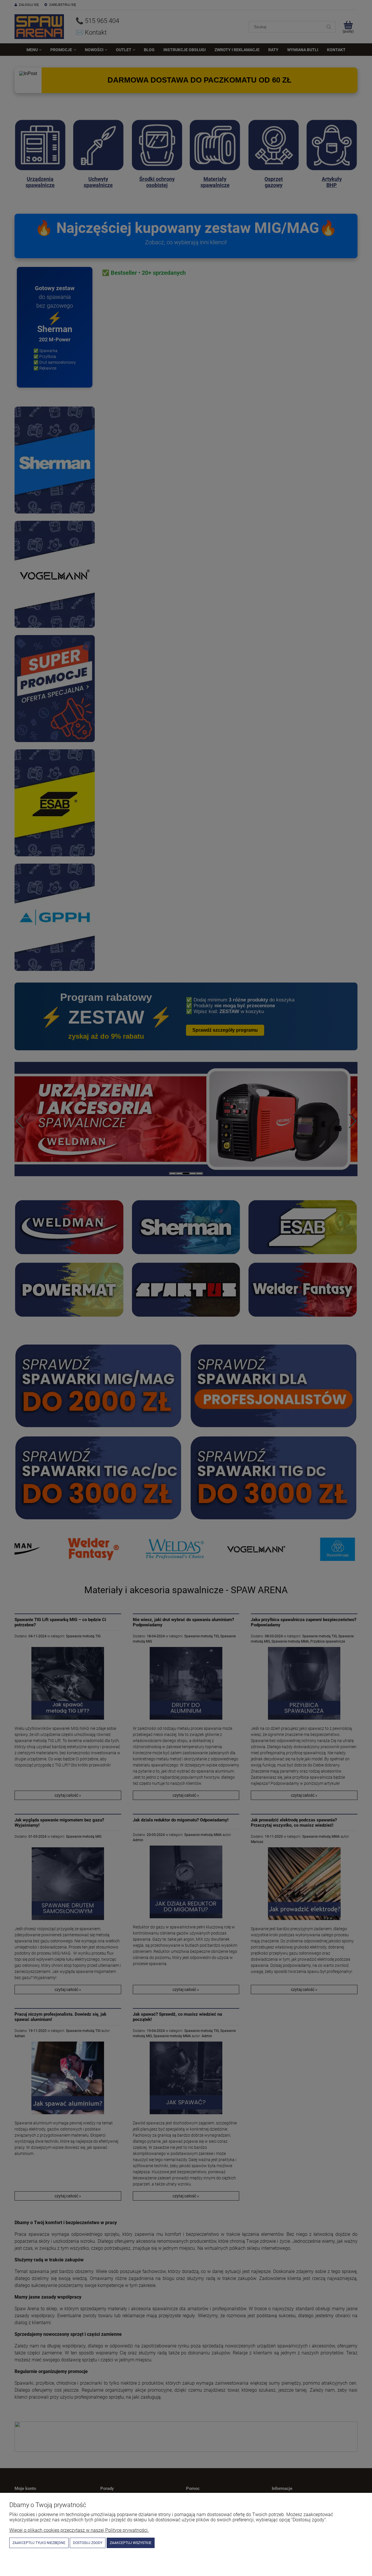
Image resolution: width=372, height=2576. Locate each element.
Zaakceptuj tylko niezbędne (39, 2543)
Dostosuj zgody (88, 2543)
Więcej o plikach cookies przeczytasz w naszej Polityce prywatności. (79, 2530)
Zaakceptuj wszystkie (131, 2543)
